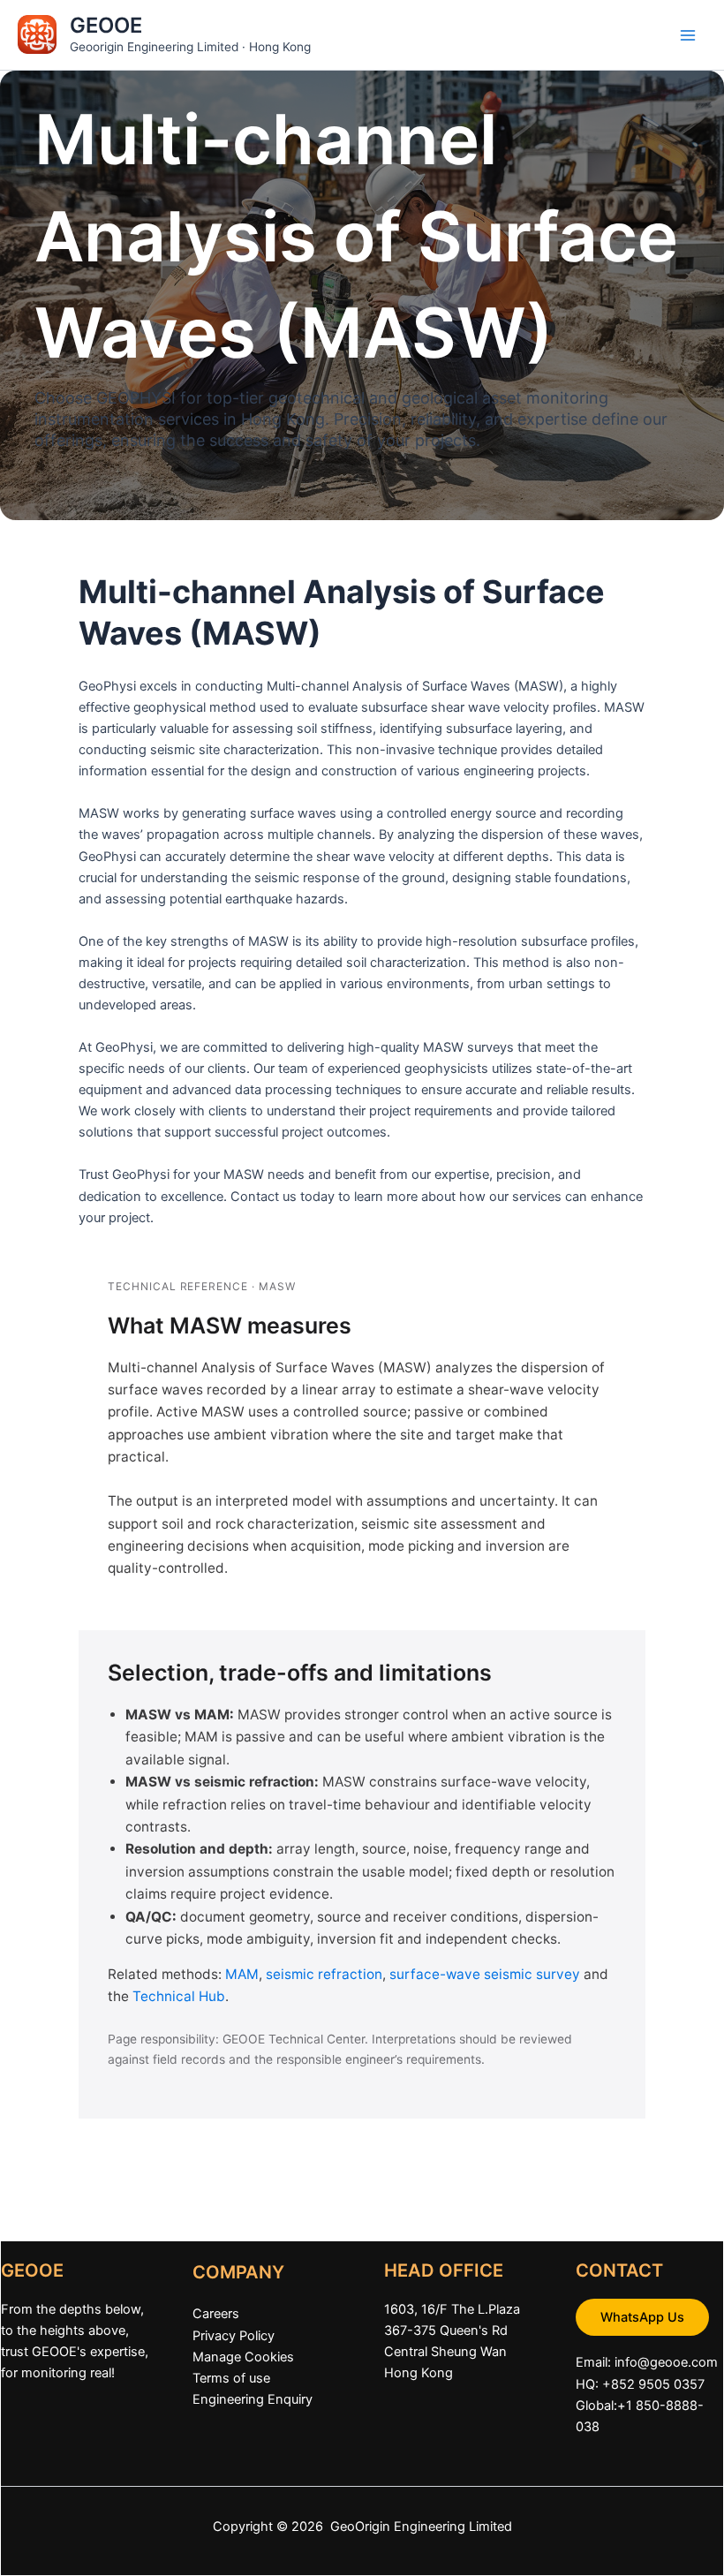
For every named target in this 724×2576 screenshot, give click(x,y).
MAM (242, 1974)
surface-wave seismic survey (485, 1974)
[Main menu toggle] (688, 35)
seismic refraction (324, 1974)
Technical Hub (179, 1996)
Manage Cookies (243, 2357)
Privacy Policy (234, 2336)
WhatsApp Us (642, 2317)
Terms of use (231, 2378)
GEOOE (106, 25)
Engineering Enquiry (253, 2399)
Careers (216, 2314)
